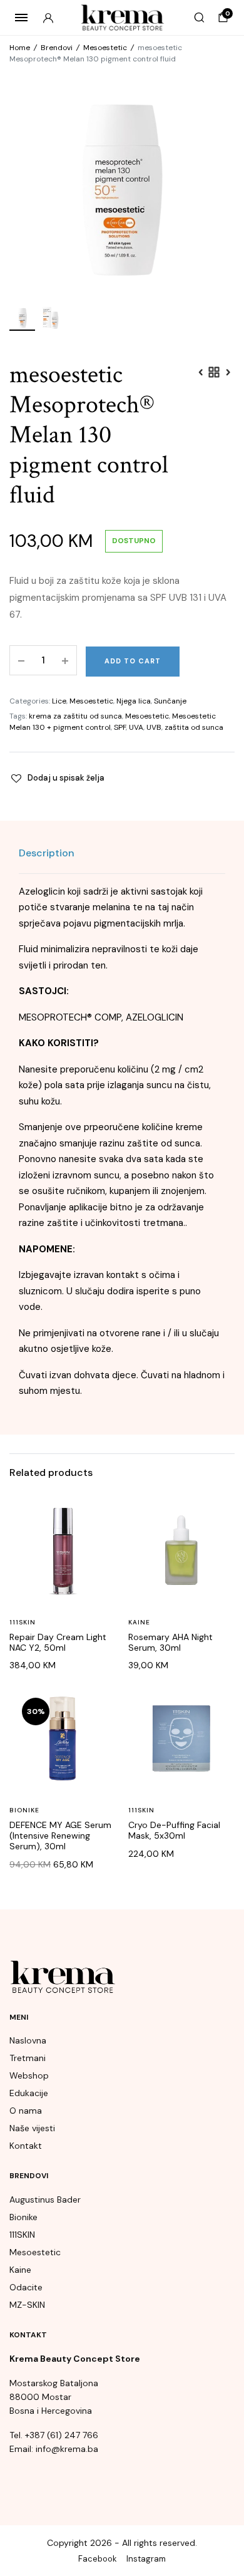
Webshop (29, 2075)
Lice (59, 701)
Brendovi (57, 48)
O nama (26, 2111)
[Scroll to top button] (224, 2526)
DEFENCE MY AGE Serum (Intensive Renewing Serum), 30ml (60, 1836)
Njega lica (134, 701)
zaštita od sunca (194, 727)
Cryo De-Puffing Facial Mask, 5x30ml (174, 1830)
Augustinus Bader (45, 2199)
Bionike (24, 1810)
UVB (154, 727)
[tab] (47, 853)
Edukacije (29, 2093)
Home (20, 48)
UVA (136, 727)
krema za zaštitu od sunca (75, 716)
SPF (120, 727)
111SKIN (23, 1622)
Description (47, 853)
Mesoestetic (105, 48)
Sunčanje (170, 701)
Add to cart (133, 661)
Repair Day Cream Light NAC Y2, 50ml (58, 1642)
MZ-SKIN (27, 2305)
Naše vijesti (32, 2128)
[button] (57, 778)
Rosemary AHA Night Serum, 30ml (170, 1642)
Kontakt (26, 2146)
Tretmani (28, 2058)
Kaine (139, 1622)
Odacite (26, 2287)
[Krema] (122, 18)
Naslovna (28, 2040)
